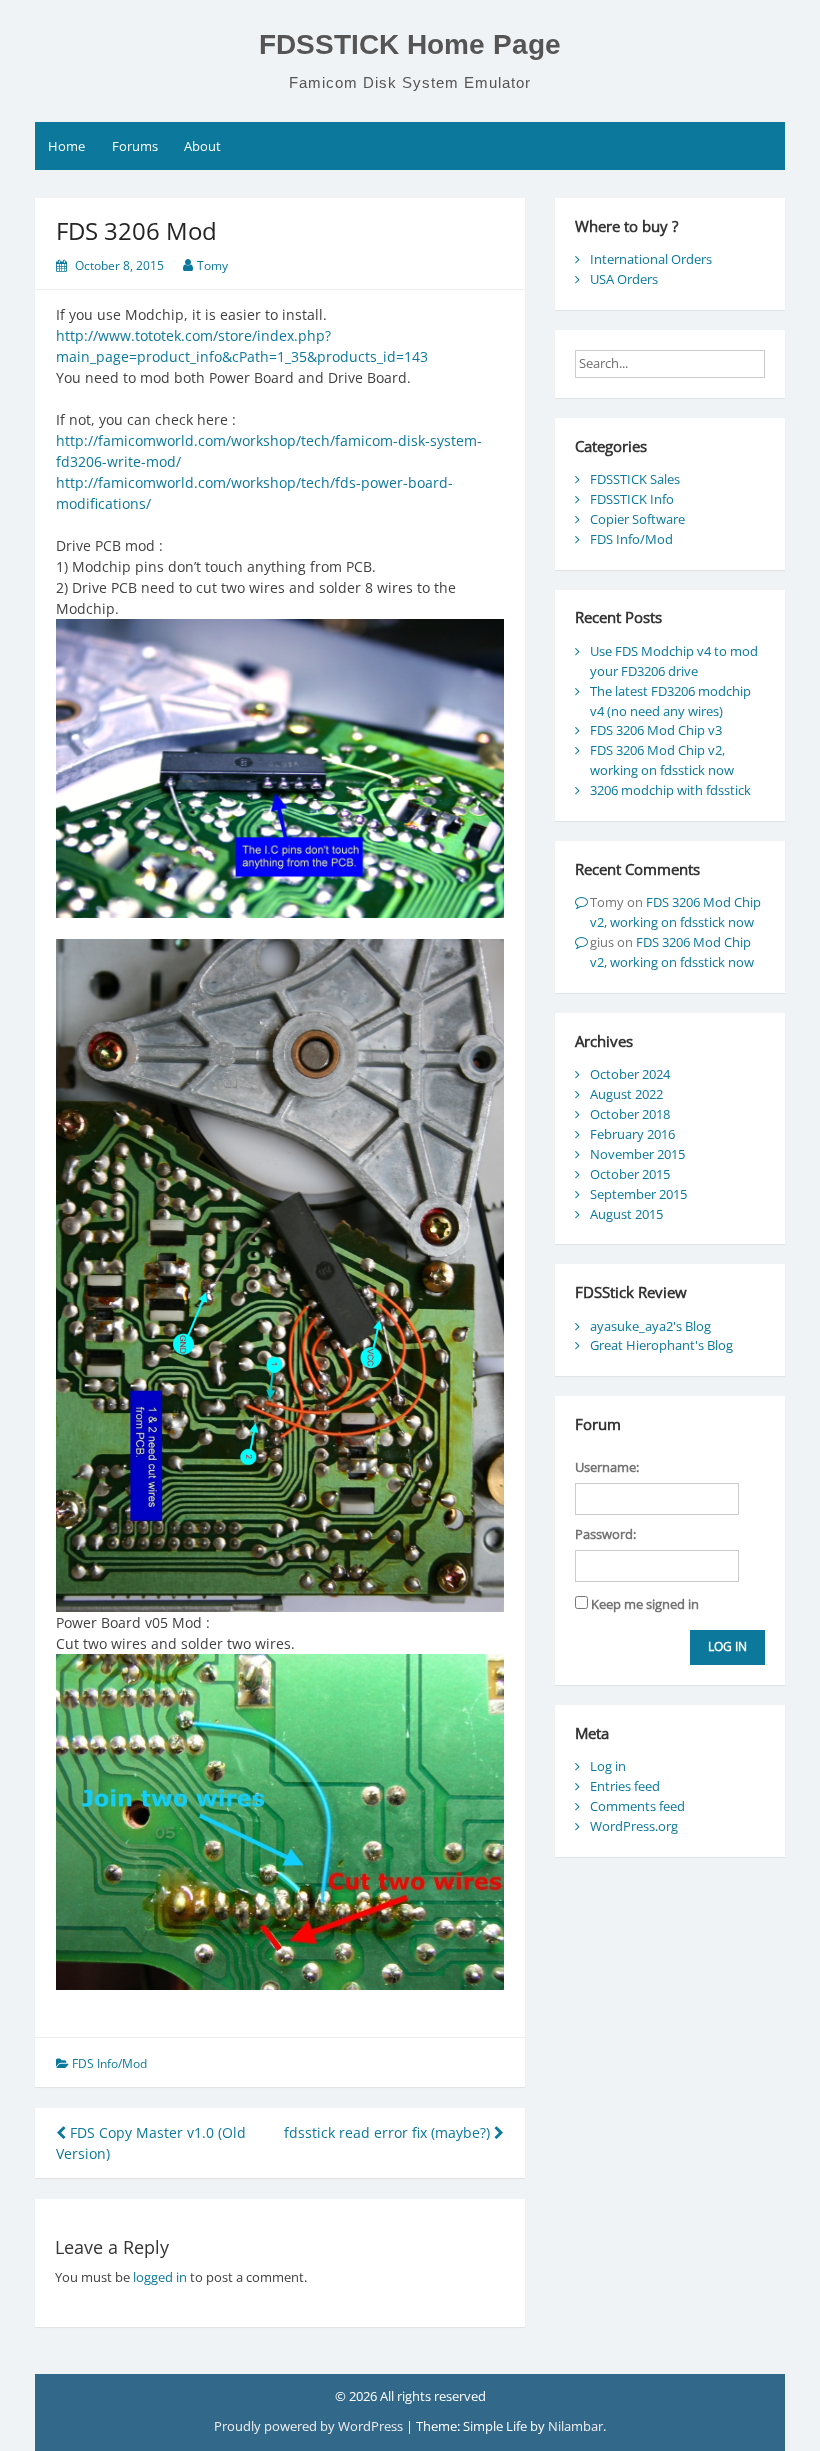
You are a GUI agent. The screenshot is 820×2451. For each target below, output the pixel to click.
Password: (605, 1534)
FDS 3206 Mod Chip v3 (656, 730)
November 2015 (637, 1154)
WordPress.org (634, 1826)
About (202, 146)
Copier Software (637, 519)
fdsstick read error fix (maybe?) (389, 2132)
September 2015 (638, 1194)
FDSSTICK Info (632, 499)
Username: (607, 1467)
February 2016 (632, 1134)
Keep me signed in (645, 1604)
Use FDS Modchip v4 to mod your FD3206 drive (674, 661)
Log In (727, 1646)
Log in (608, 1766)
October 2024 (630, 1074)
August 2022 (626, 1094)
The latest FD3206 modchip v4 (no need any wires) (670, 701)
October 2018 (630, 1114)
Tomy (212, 265)
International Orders (651, 259)
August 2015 (626, 1214)
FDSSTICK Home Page (410, 44)
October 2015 (630, 1174)
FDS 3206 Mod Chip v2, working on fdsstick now (662, 760)
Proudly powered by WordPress (310, 2426)
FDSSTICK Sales (635, 479)
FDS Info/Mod (109, 2063)
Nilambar (575, 2426)
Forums (135, 146)
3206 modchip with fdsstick (670, 790)
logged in (160, 2277)
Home (66, 146)
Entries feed (625, 1786)
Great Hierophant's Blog (661, 1345)
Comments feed (637, 1806)
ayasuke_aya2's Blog (650, 1326)
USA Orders (624, 279)
